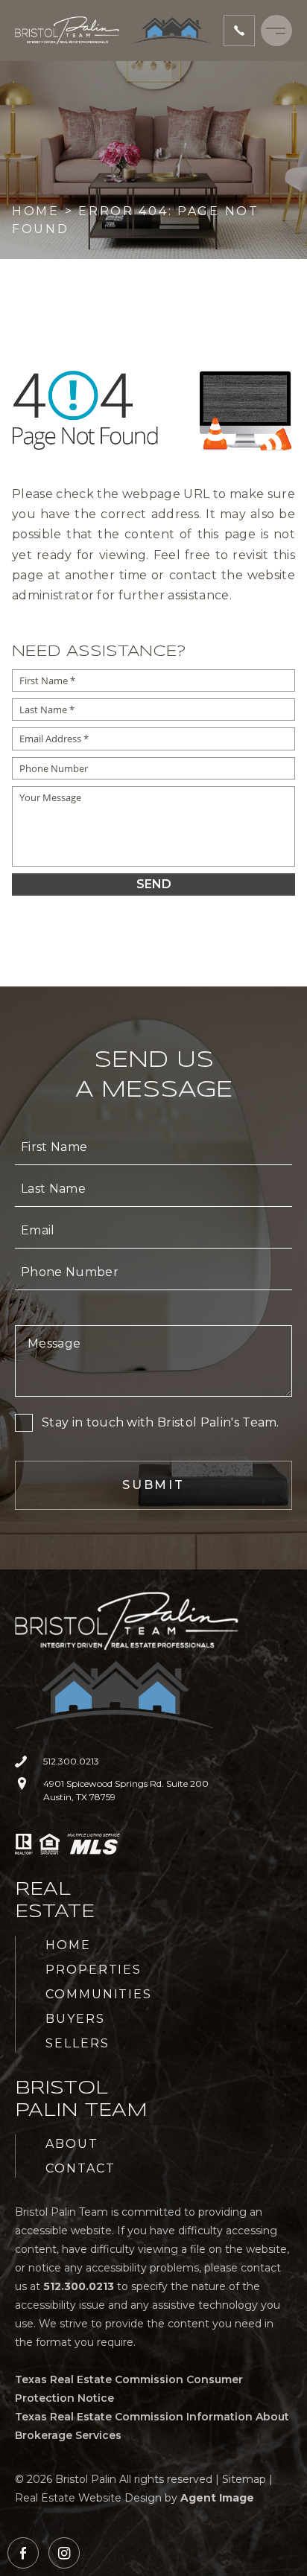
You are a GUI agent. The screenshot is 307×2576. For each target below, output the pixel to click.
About (72, 2144)
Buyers (75, 2019)
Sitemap (244, 2479)
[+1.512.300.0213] (239, 31)
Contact (80, 2168)
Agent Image (217, 2498)
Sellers (77, 2043)
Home (68, 1945)
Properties (94, 1970)
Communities (99, 1994)
